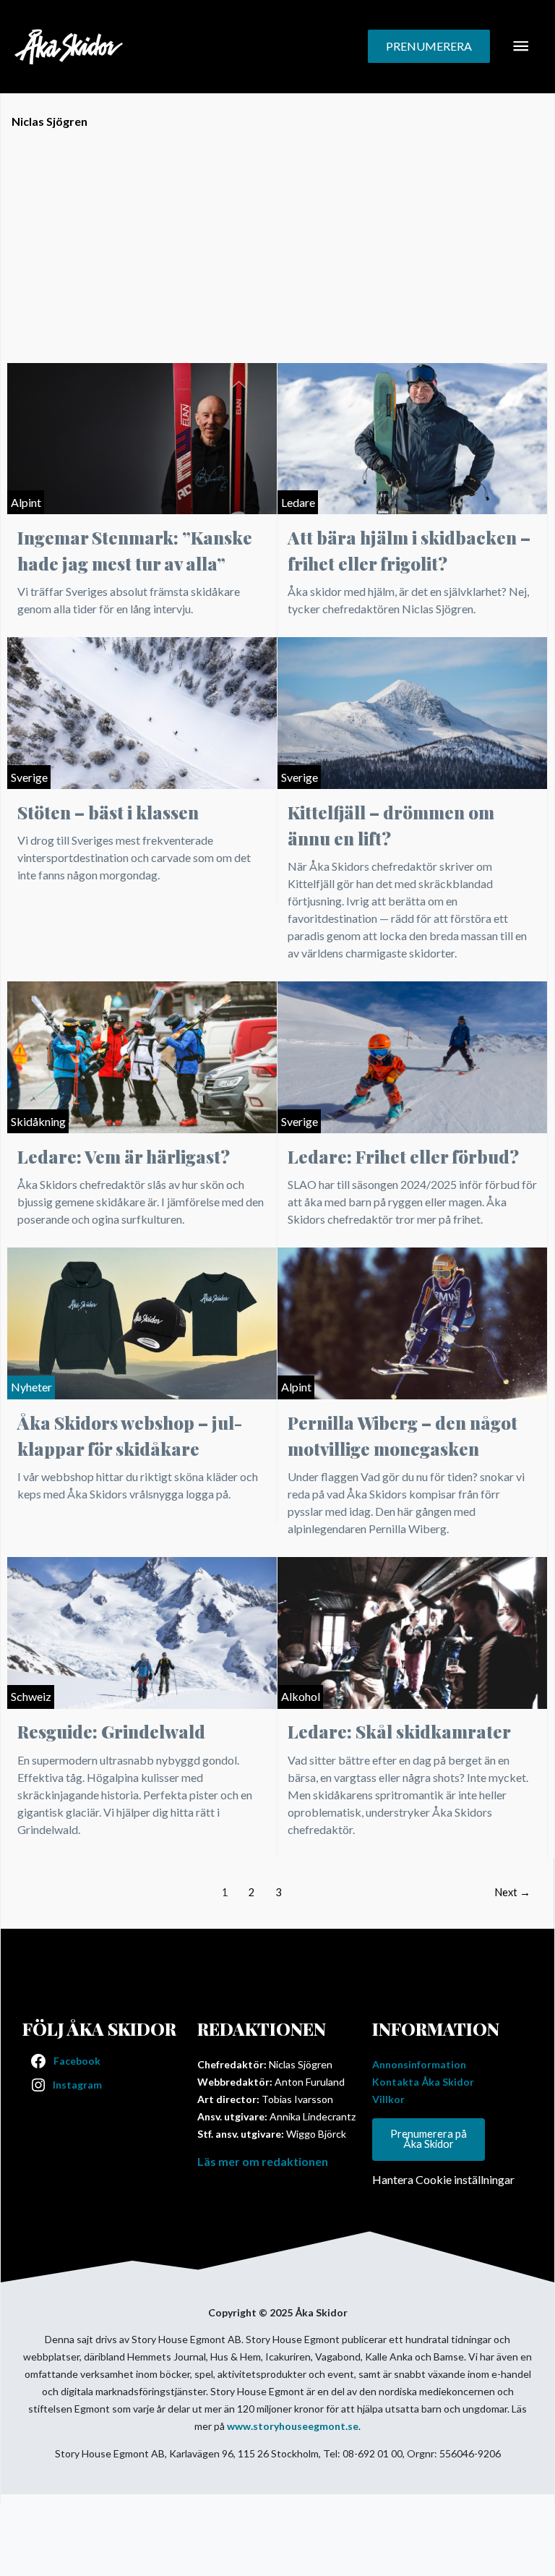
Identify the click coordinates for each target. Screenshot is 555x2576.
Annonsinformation (419, 2064)
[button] (429, 46)
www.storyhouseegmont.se (293, 2426)
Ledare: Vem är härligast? (124, 1156)
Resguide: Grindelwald (111, 1731)
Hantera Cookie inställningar (443, 2179)
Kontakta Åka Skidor (423, 2082)
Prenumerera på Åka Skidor (429, 2139)
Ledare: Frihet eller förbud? (403, 1156)
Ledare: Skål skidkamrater (399, 1731)
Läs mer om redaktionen (263, 2161)
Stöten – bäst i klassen (108, 812)
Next (512, 1892)
